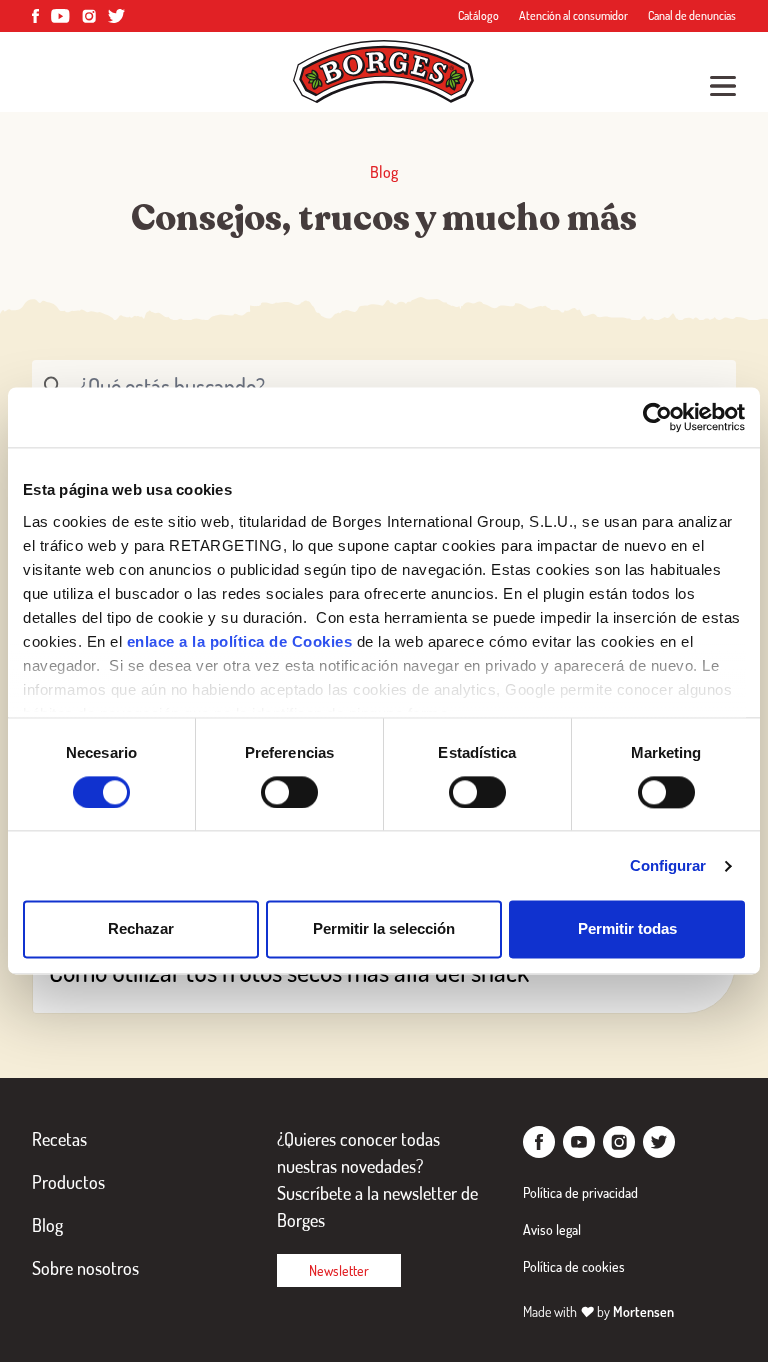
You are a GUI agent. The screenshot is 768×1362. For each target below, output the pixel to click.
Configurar (668, 865)
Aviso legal (552, 1229)
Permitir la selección (384, 929)
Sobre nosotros (85, 1268)
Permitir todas (627, 929)
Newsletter (339, 1270)
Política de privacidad (580, 1192)
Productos (68, 1182)
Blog (47, 1225)
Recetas (59, 1139)
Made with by (598, 1311)
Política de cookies (574, 1266)
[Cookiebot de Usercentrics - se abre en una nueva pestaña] (657, 417)
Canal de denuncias (692, 15)
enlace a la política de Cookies (240, 641)
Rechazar (141, 929)
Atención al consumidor (573, 15)
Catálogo (478, 15)
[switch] (289, 792)
